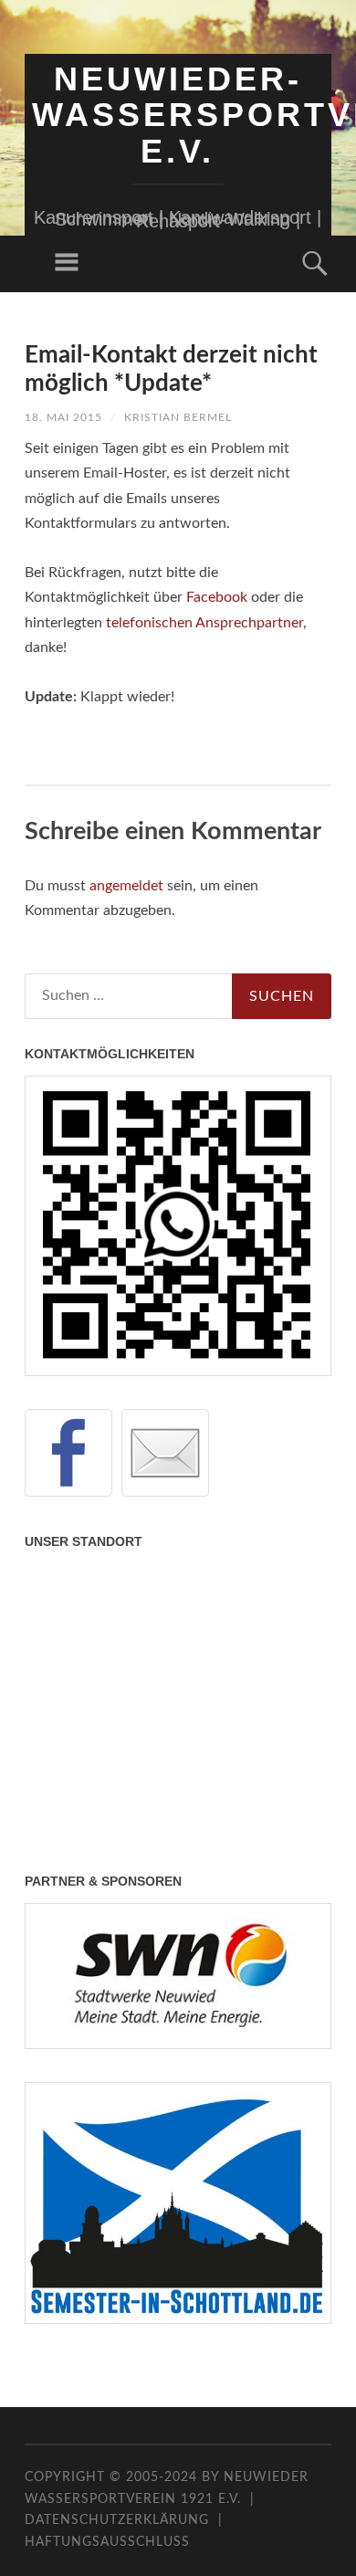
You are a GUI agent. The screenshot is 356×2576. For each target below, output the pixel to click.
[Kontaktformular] (165, 1453)
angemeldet (126, 886)
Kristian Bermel (178, 417)
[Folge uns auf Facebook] (68, 1453)
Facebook (217, 597)
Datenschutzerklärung (117, 2520)
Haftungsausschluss (107, 2542)
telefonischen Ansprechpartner (204, 623)
